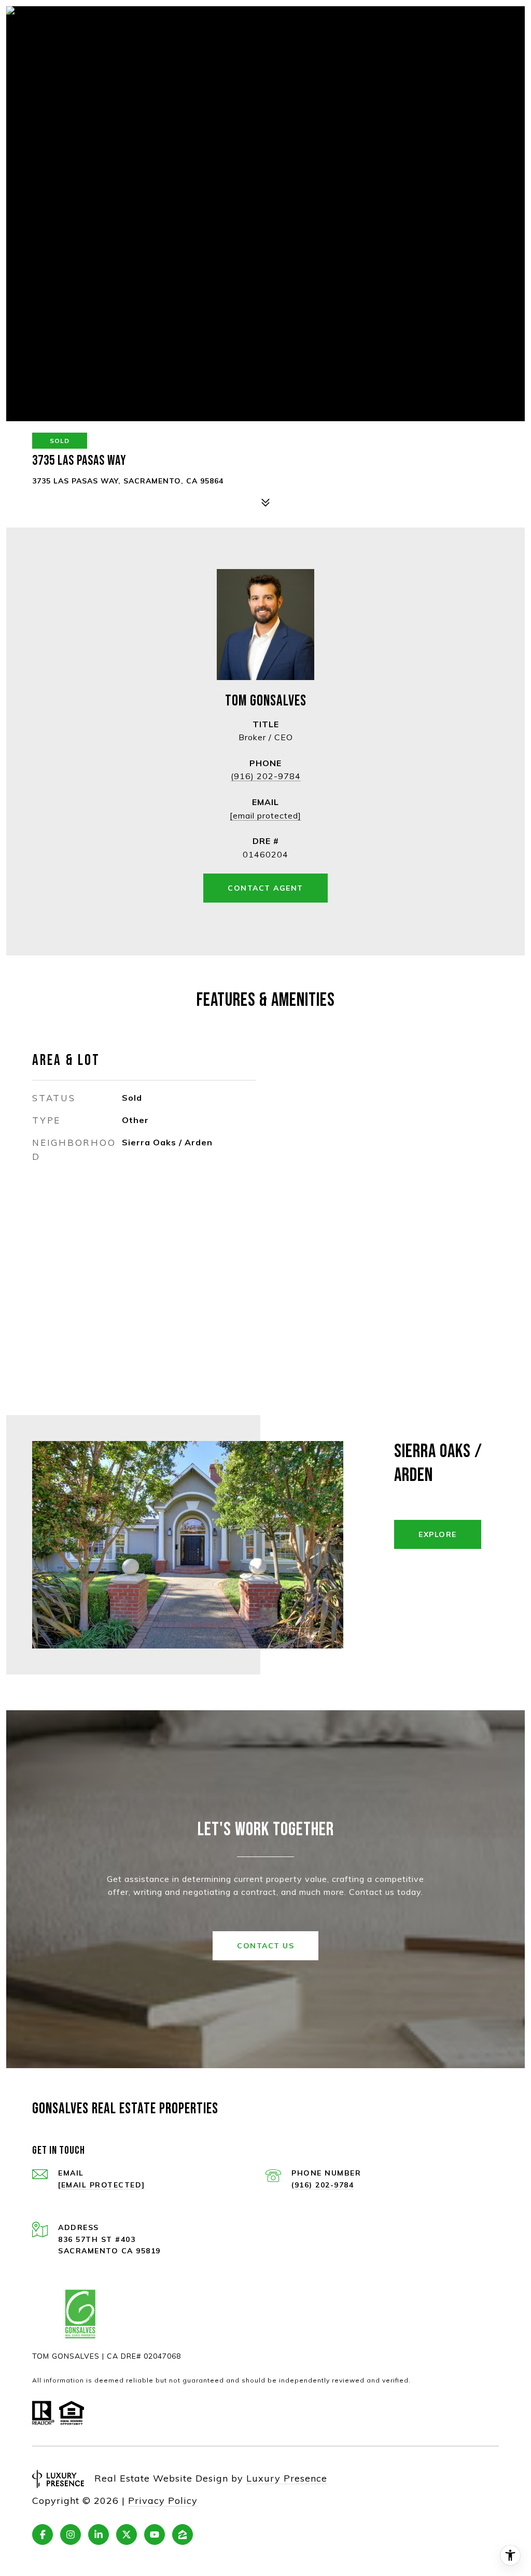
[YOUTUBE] (155, 2535)
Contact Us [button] (265, 1946)
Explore (438, 1534)
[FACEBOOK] (43, 2535)
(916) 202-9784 (266, 776)
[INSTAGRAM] (71, 2535)
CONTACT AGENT (265, 888)
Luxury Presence (287, 2478)
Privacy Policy (163, 2501)
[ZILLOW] (183, 2535)
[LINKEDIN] (99, 2535)
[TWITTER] (127, 2535)
